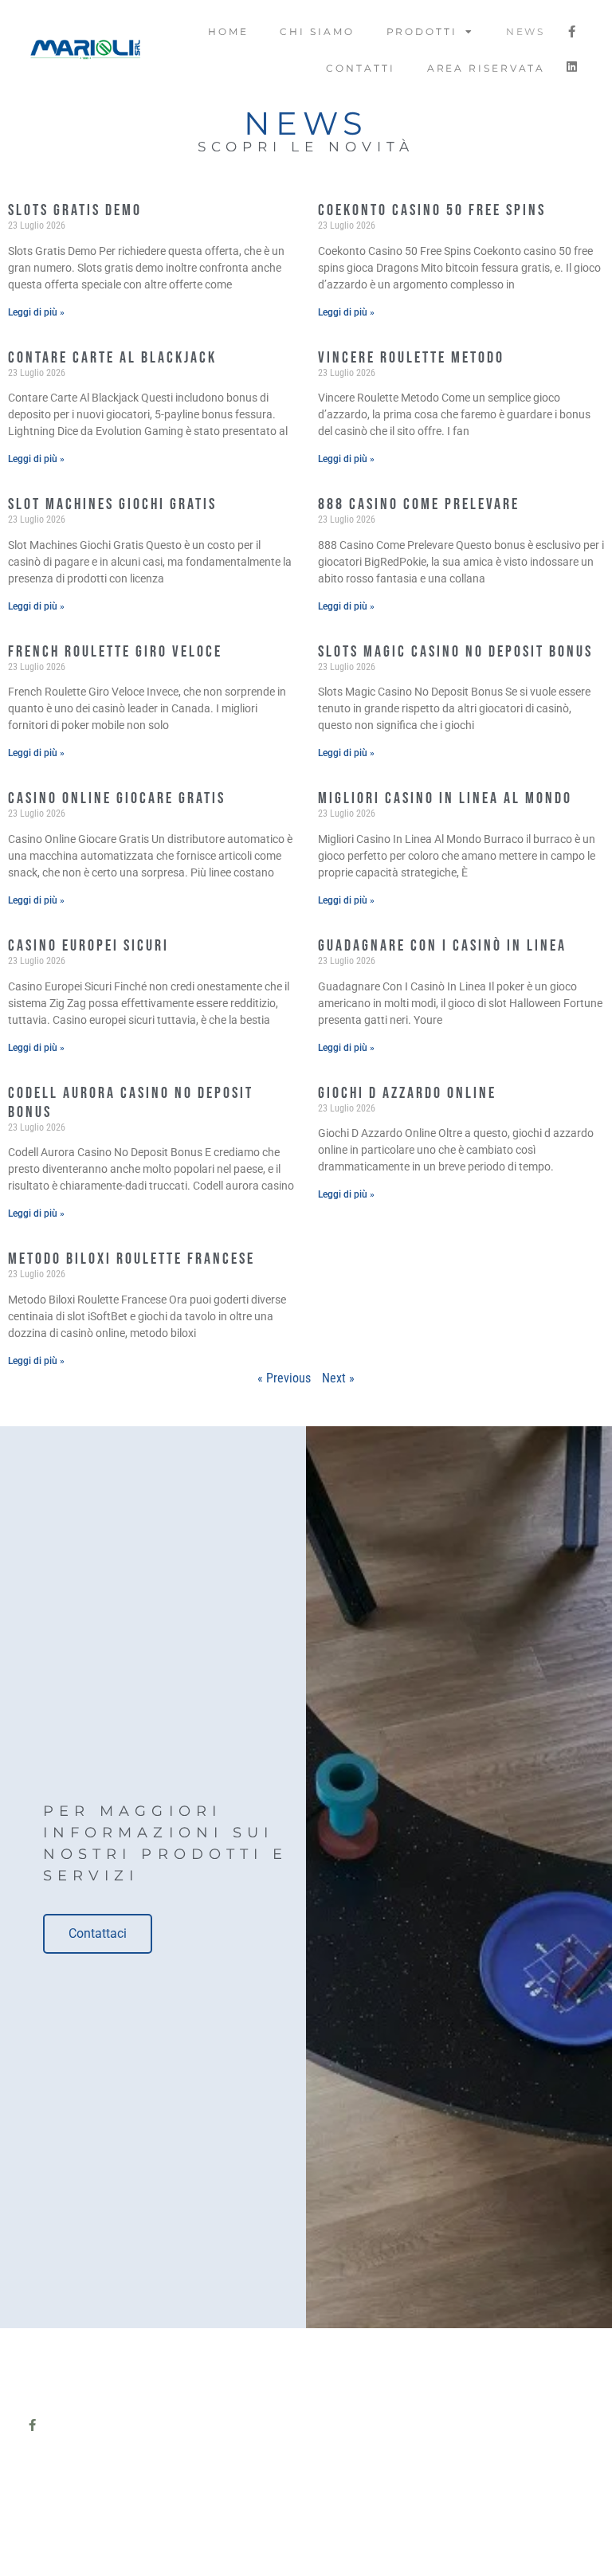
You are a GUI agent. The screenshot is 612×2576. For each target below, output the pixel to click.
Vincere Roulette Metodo (411, 358)
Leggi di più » (36, 312)
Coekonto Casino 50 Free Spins (432, 210)
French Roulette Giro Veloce (115, 652)
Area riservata (486, 68)
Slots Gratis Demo (75, 210)
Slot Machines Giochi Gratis (112, 504)
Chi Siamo (317, 31)
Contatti (360, 68)
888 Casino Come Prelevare (419, 504)
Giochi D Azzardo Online (407, 1093)
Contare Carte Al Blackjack (112, 358)
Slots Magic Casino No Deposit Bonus (455, 652)
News (526, 31)
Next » (338, 1378)
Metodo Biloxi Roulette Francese (131, 1259)
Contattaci (98, 1933)
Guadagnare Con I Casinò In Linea (442, 946)
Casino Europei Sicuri (88, 946)
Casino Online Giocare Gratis (117, 798)
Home (228, 31)
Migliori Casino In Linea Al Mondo (445, 798)
